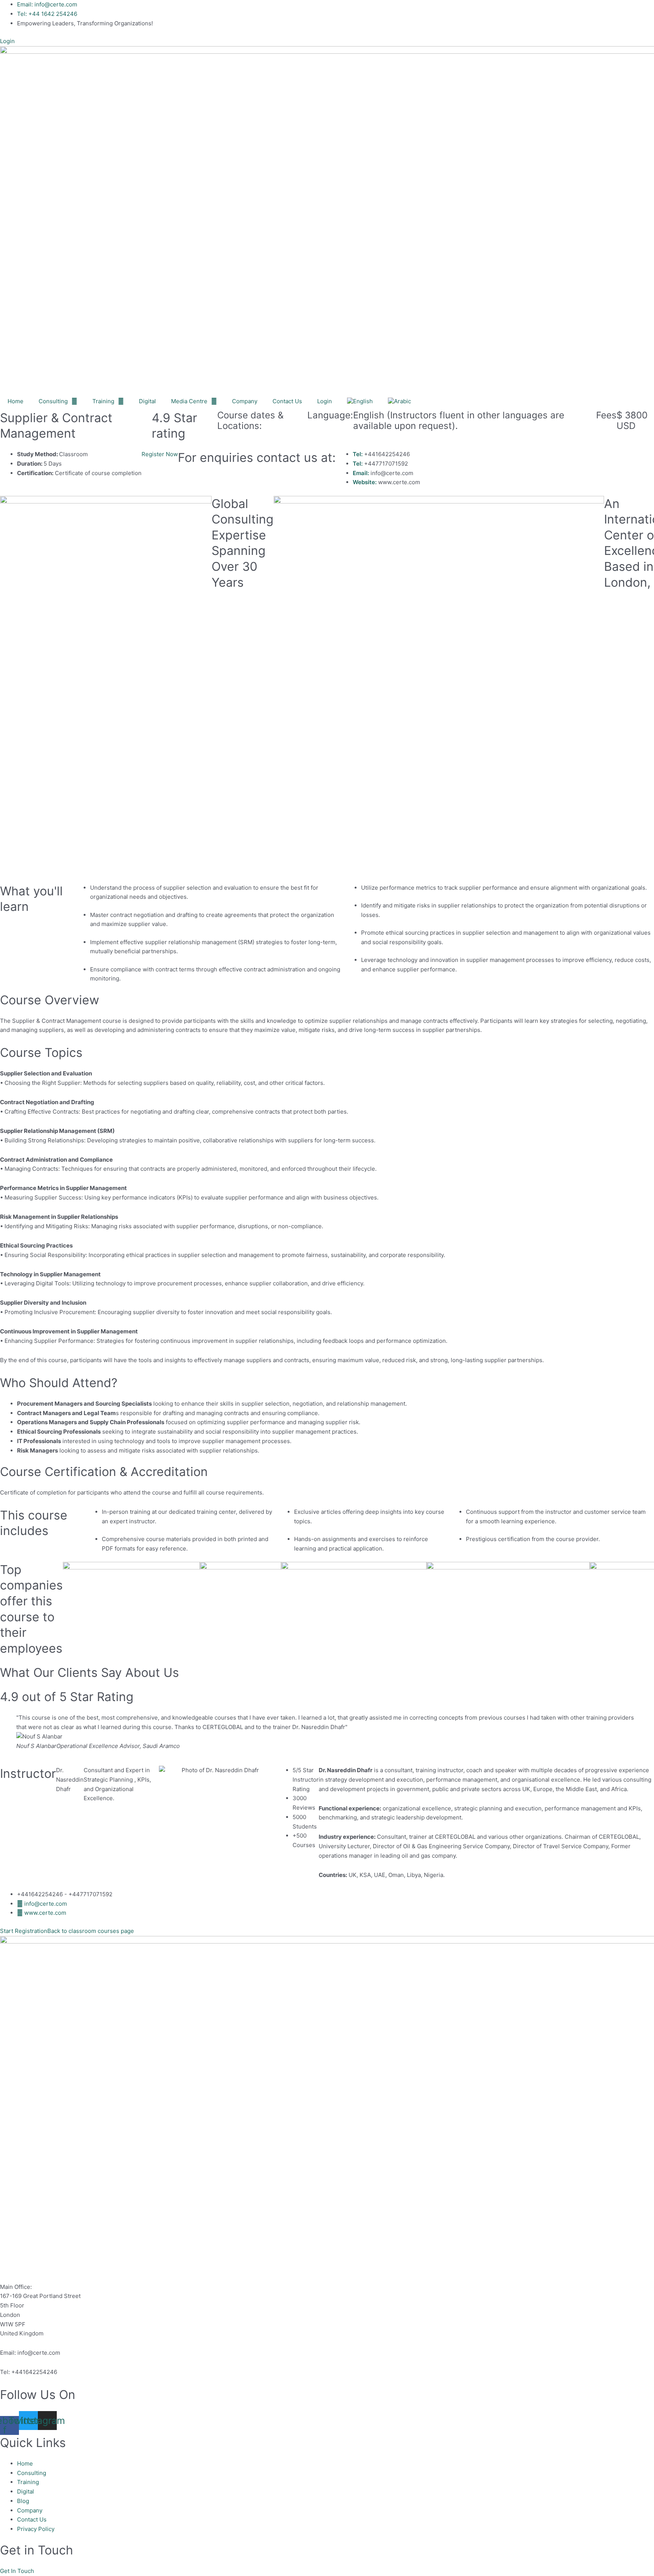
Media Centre (189, 401)
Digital (147, 401)
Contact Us (287, 401)
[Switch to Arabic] (399, 401)
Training (103, 401)
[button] (17, 2571)
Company (245, 401)
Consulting (53, 401)
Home (16, 401)
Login (325, 401)
